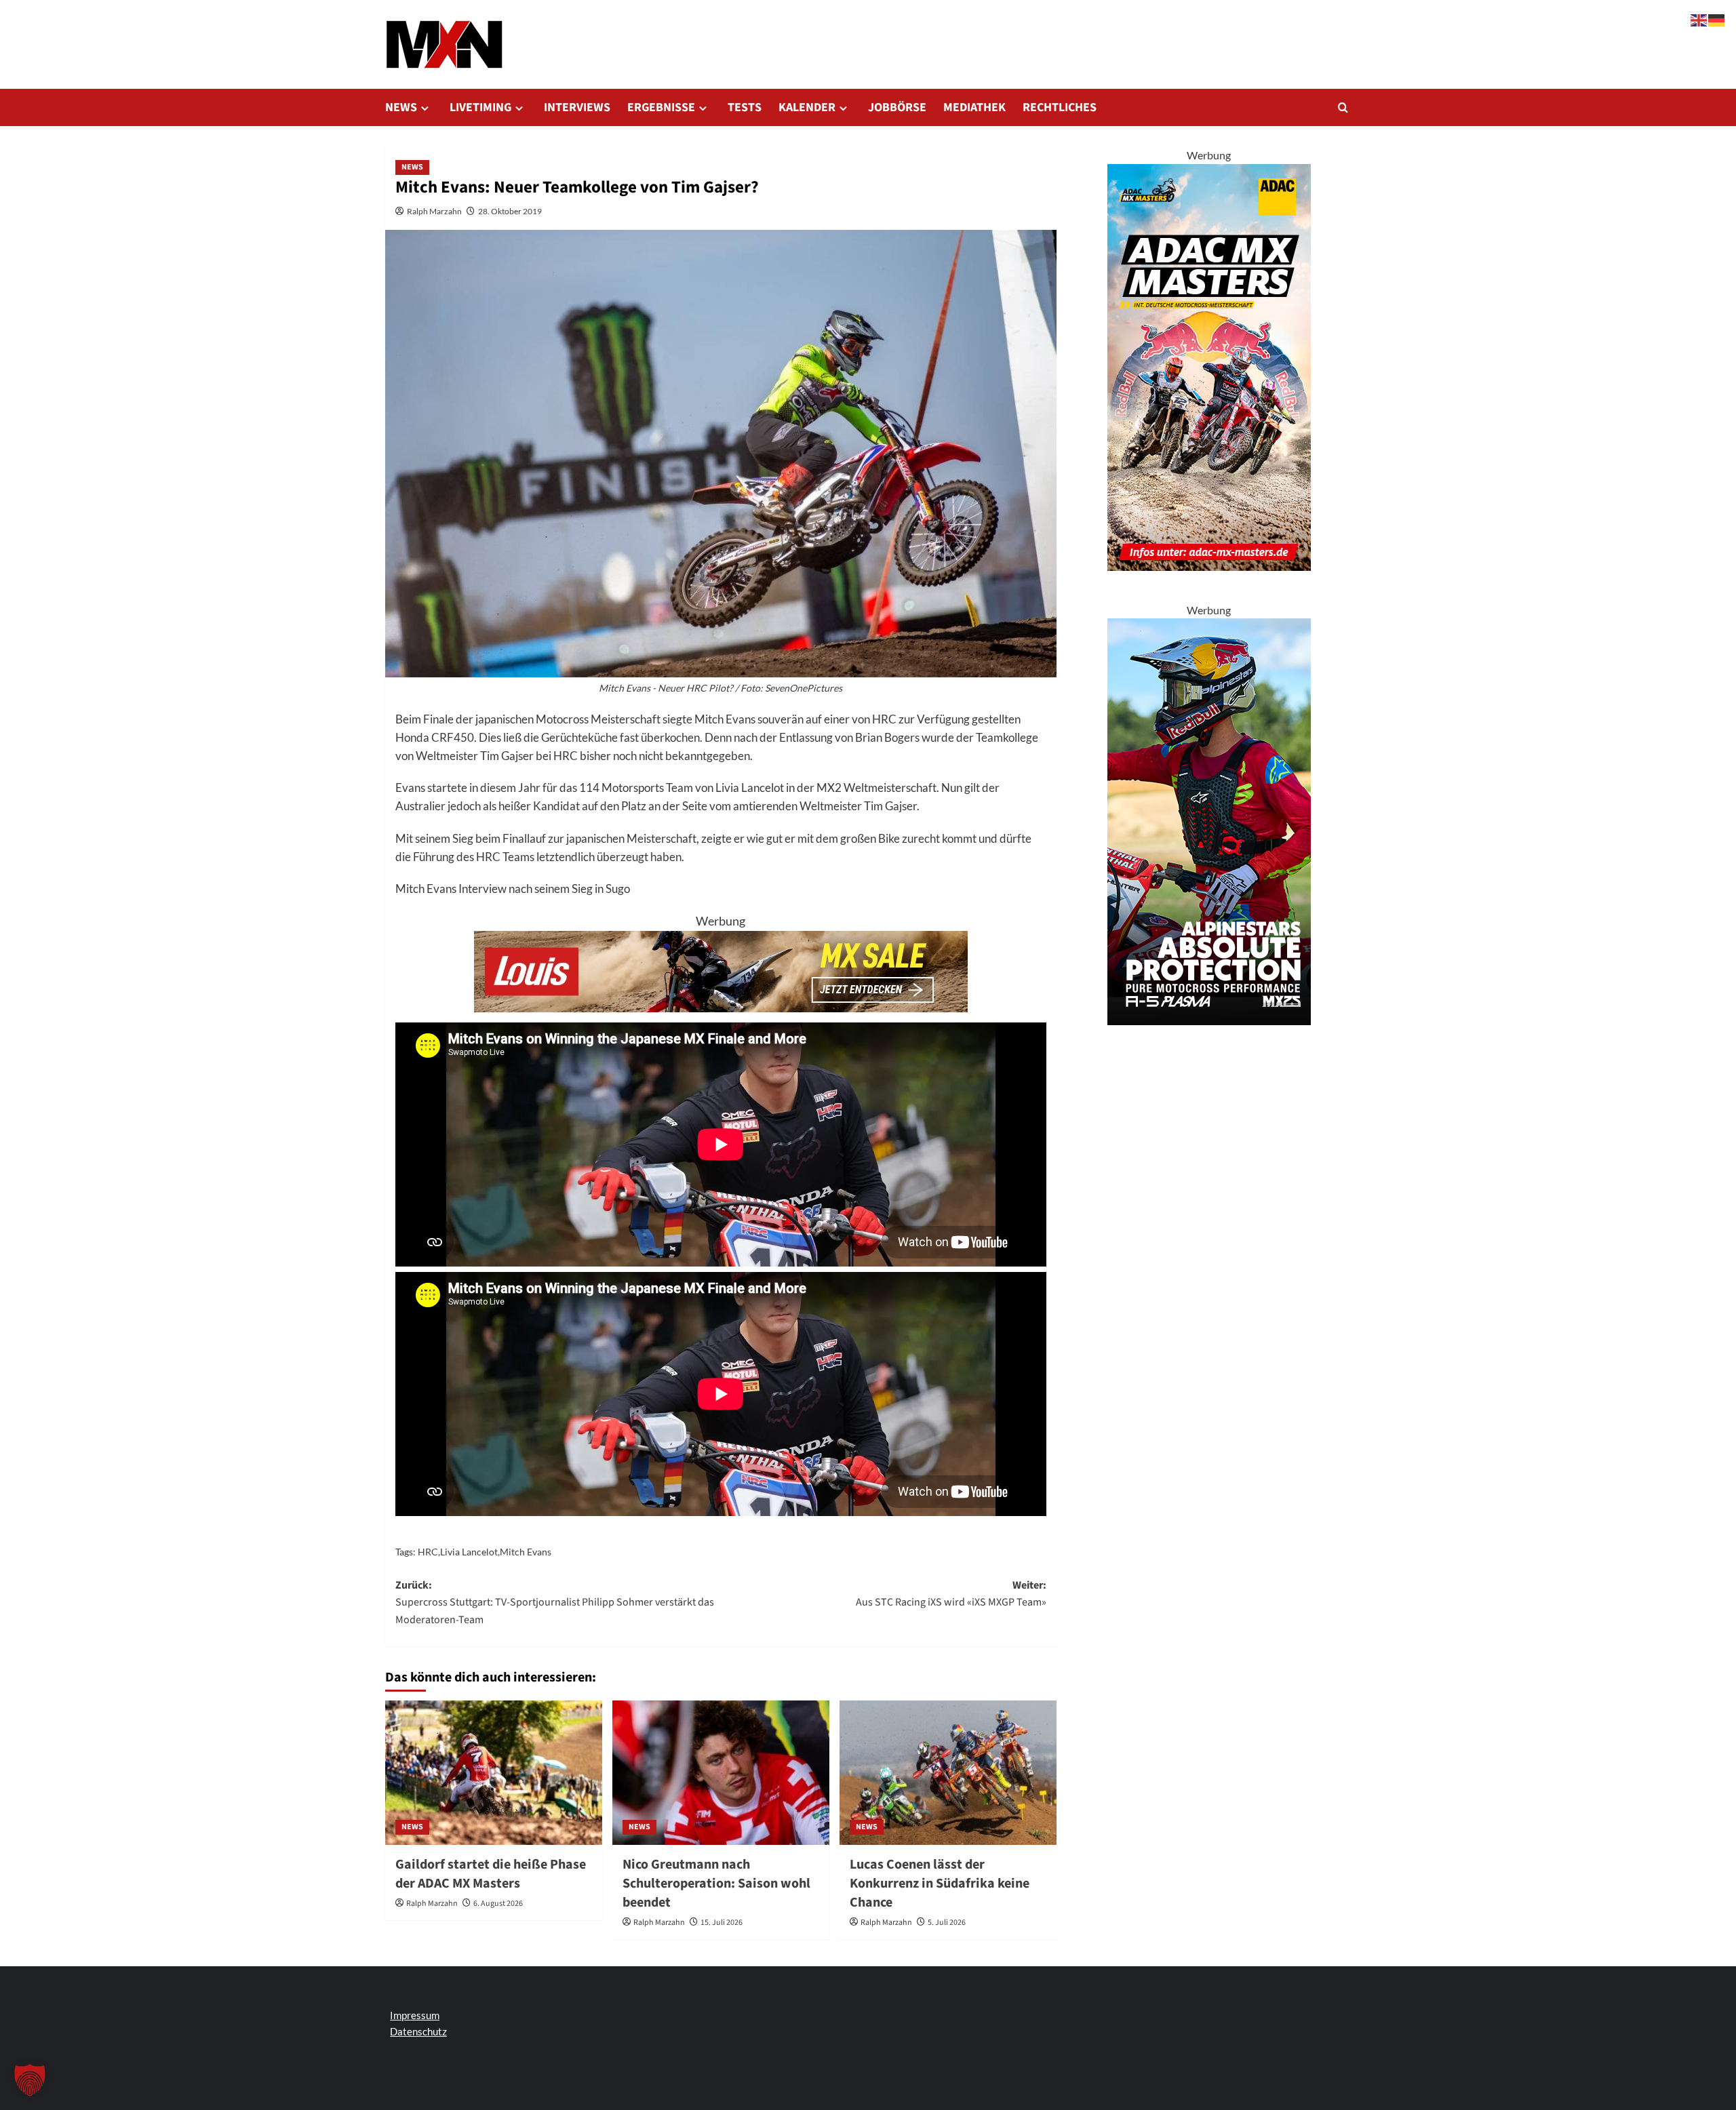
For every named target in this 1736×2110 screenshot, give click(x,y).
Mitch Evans (526, 1552)
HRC (428, 1552)
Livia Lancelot (469, 1552)
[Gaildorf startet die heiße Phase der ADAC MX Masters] (494, 1773)
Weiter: (951, 1594)
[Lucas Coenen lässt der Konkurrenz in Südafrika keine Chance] (948, 1773)
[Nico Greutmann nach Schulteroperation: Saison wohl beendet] (721, 1773)
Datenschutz (418, 2031)
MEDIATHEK (974, 107)
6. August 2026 (498, 1904)
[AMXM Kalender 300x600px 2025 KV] (1209, 366)
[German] (1717, 19)
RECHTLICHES (1060, 107)
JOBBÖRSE (897, 107)
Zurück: (555, 1603)
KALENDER (807, 107)
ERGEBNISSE (661, 107)
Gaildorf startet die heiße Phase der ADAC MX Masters (491, 1874)
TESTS (745, 107)
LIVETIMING (480, 107)
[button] (1343, 107)
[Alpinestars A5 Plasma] (1209, 820)
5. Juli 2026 (947, 1923)
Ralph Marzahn (434, 211)
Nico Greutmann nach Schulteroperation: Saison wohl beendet (716, 1884)
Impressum (415, 2015)
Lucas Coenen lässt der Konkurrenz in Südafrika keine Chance (940, 1884)
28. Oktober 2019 (510, 211)
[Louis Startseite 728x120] (721, 970)
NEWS (401, 107)
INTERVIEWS (577, 107)
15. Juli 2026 (722, 1923)
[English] (1699, 19)
